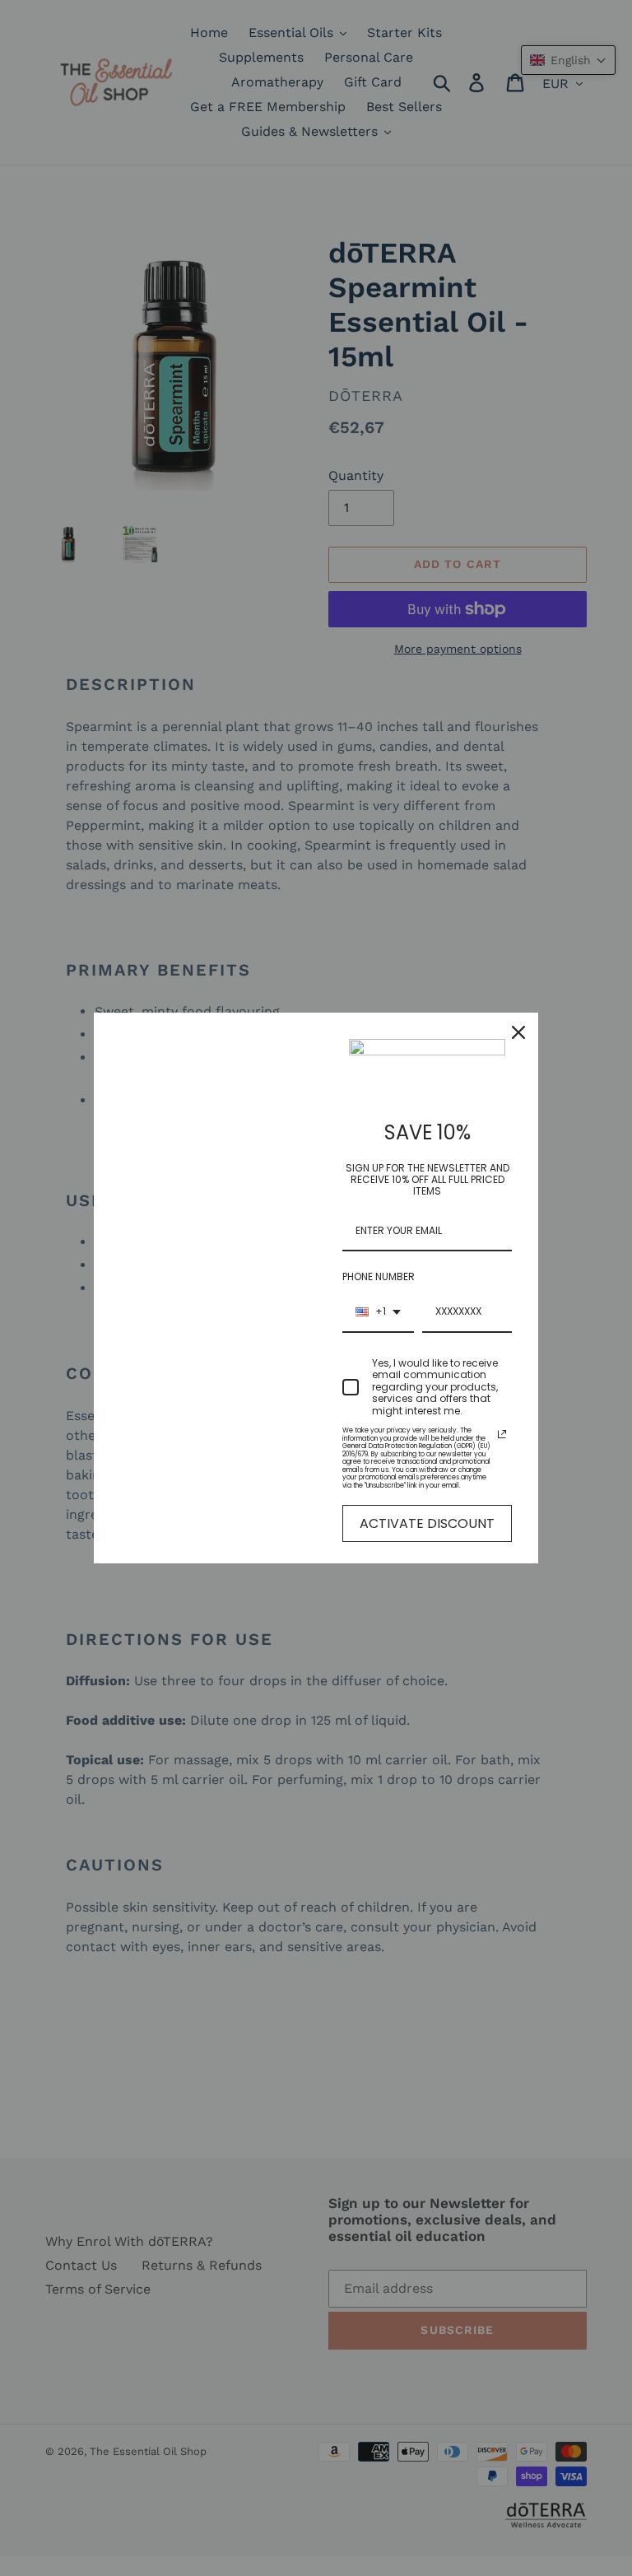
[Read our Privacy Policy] (502, 1434)
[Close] (518, 1032)
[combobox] (378, 1312)
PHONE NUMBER (379, 1276)
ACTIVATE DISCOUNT (427, 1523)
